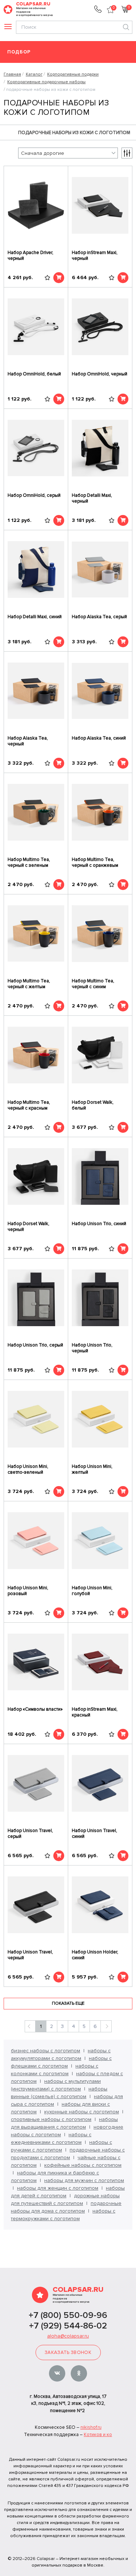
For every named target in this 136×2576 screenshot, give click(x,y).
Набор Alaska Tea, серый (99, 617)
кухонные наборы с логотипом (82, 2112)
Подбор (19, 52)
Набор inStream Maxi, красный (95, 1712)
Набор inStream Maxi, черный (95, 255)
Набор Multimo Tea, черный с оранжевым (95, 862)
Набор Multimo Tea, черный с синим (93, 984)
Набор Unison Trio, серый (35, 1345)
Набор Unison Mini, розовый (28, 1591)
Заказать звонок (68, 2352)
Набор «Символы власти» (35, 1709)
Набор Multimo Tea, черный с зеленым (29, 862)
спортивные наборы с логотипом (51, 2119)
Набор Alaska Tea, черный (28, 741)
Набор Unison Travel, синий (94, 1834)
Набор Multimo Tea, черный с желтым (29, 984)
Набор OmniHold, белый (34, 374)
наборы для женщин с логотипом (58, 2188)
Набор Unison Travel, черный (30, 1955)
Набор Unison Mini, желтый (92, 1469)
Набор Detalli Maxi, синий (35, 617)
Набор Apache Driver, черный (30, 255)
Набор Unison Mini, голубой (92, 1591)
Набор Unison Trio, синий (99, 1224)
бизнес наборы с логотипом (46, 2051)
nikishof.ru (91, 2427)
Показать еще (68, 2003)
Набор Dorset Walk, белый (93, 1105)
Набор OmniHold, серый (34, 495)
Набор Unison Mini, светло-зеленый (28, 1469)
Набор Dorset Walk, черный (28, 1227)
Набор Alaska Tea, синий (99, 738)
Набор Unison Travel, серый (30, 1834)
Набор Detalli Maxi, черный (92, 498)
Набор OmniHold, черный (100, 374)
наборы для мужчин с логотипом (84, 2180)
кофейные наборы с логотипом (83, 2165)
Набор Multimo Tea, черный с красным (29, 1105)
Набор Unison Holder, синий (95, 1955)
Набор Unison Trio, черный (92, 1348)
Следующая (106, 2026)
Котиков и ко (98, 2435)
